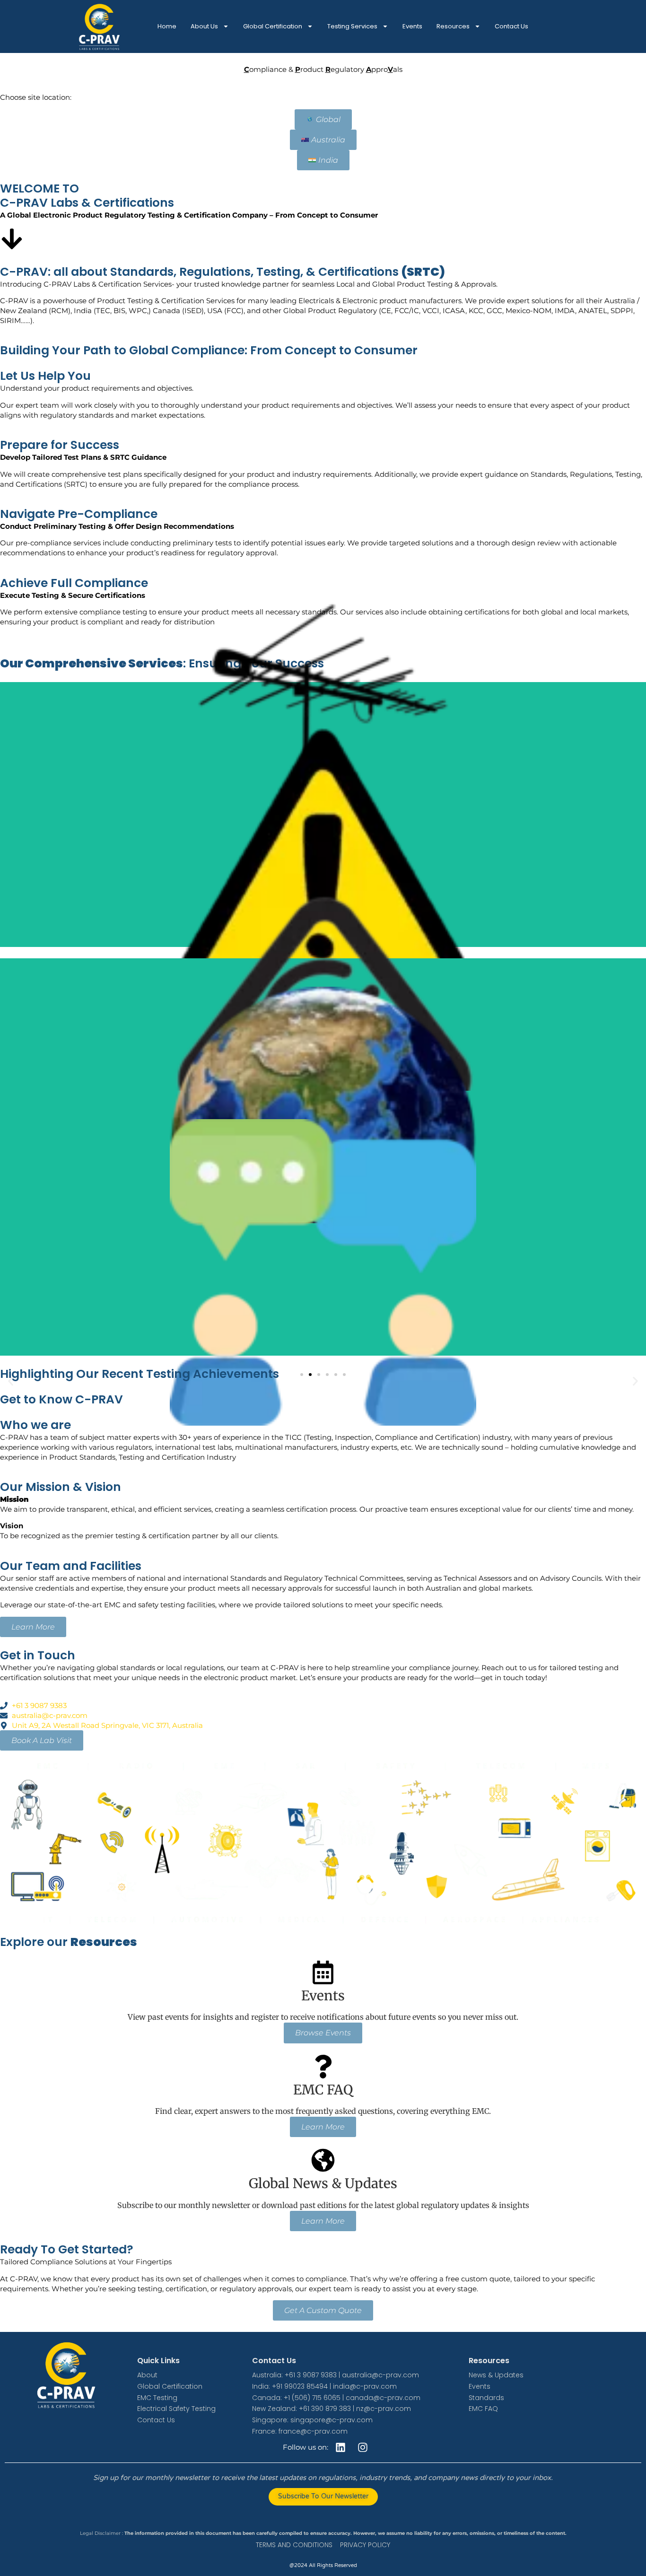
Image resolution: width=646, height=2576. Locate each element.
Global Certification (273, 26)
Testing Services (352, 26)
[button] (11, 1381)
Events (412, 26)
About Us (204, 26)
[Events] (323, 1972)
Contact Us (511, 26)
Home (167, 26)
